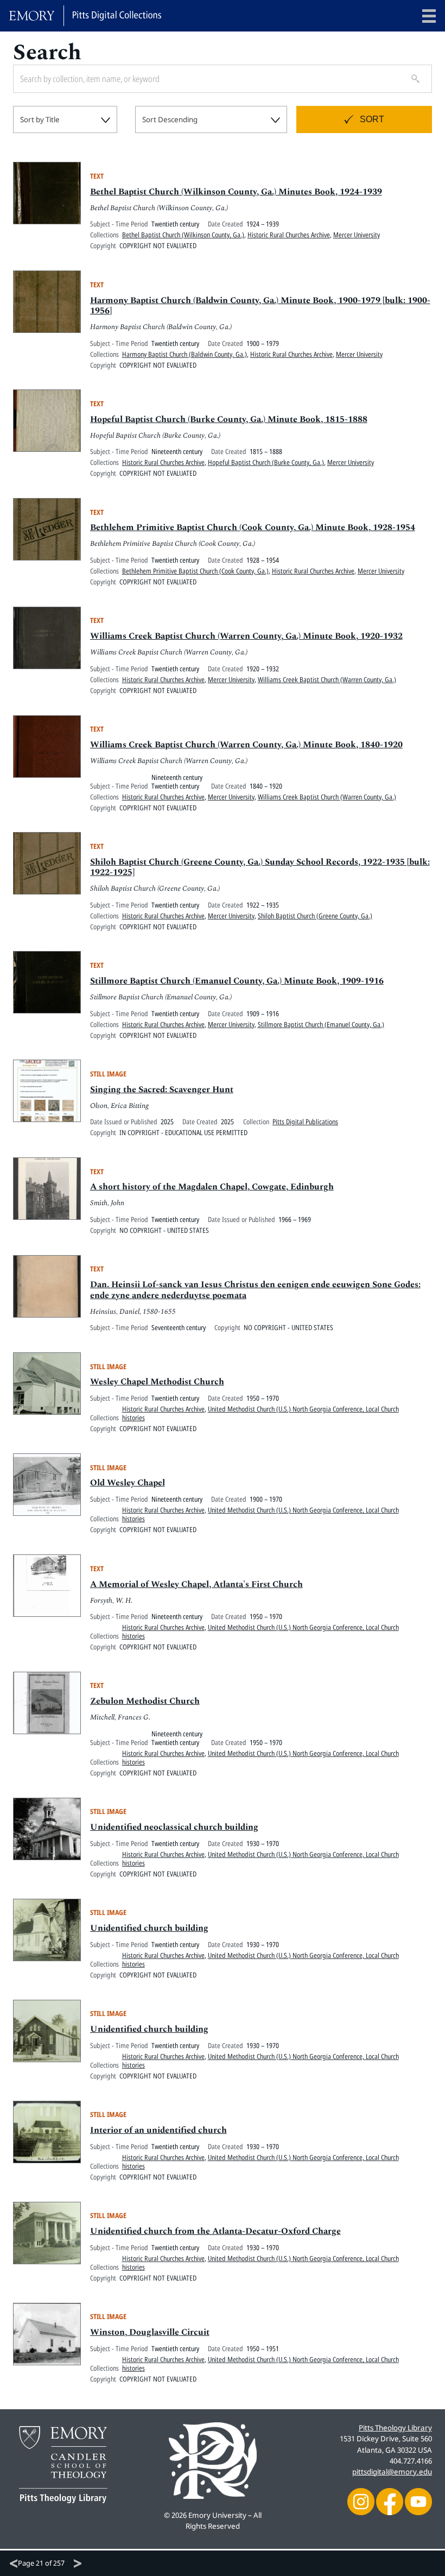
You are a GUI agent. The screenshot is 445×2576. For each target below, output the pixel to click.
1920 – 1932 (263, 669)
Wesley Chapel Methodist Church (157, 1382)
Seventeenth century (179, 1327)
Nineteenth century (177, 451)
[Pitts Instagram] (361, 2501)
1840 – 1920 (266, 786)
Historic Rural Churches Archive (289, 235)
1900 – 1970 (266, 1499)
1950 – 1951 (263, 2348)
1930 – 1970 (263, 1843)
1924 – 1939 (263, 224)
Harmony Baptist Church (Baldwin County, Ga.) (185, 354)
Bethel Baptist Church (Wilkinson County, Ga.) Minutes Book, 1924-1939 (236, 192)
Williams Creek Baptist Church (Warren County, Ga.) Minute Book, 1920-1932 (246, 636)
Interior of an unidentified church (158, 2130)
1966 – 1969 (295, 1219)
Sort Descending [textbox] (170, 119)
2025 (167, 1122)
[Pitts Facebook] (390, 2501)
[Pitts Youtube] (418, 2501)
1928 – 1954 (263, 560)
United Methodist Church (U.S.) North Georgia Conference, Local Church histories (260, 1413)
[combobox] (65, 119)
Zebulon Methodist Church (145, 1701)
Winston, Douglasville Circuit (150, 2332)
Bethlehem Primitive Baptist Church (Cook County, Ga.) (195, 571)
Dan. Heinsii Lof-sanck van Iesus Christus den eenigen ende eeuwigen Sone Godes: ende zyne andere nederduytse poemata (255, 1290)
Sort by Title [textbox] (40, 119)
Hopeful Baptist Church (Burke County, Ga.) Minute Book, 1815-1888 (229, 419)
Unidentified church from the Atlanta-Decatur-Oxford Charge (215, 2231)
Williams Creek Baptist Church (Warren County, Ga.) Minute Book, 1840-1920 (246, 745)
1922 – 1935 (263, 905)
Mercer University (357, 235)
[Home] (85, 16)
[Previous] (14, 2564)
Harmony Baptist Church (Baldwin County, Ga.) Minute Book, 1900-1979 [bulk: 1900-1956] (260, 306)
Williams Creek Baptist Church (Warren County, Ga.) (327, 679)
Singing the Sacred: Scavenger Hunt (162, 1089)
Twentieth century (175, 224)
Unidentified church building (149, 1928)
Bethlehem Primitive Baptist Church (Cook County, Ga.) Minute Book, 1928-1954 (253, 527)
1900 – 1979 (263, 343)
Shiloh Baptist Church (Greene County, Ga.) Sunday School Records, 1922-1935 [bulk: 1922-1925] (260, 867)
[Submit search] (411, 79)
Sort (372, 119)
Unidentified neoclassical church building (174, 1827)
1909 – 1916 (263, 1013)
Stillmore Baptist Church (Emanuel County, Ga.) (321, 1024)
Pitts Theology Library (395, 2428)
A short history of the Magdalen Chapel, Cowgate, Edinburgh (212, 1187)
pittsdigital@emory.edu (392, 2472)
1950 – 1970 (263, 1398)
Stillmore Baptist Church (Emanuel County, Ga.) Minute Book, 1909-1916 (237, 981)
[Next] (78, 2564)
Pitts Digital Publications (305, 1122)
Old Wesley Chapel (128, 1483)
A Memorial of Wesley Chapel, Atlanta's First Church (196, 1584)
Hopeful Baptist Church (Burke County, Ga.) (266, 462)
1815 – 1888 (266, 451)
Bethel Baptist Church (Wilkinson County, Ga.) (183, 235)
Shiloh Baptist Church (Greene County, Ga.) (315, 916)
